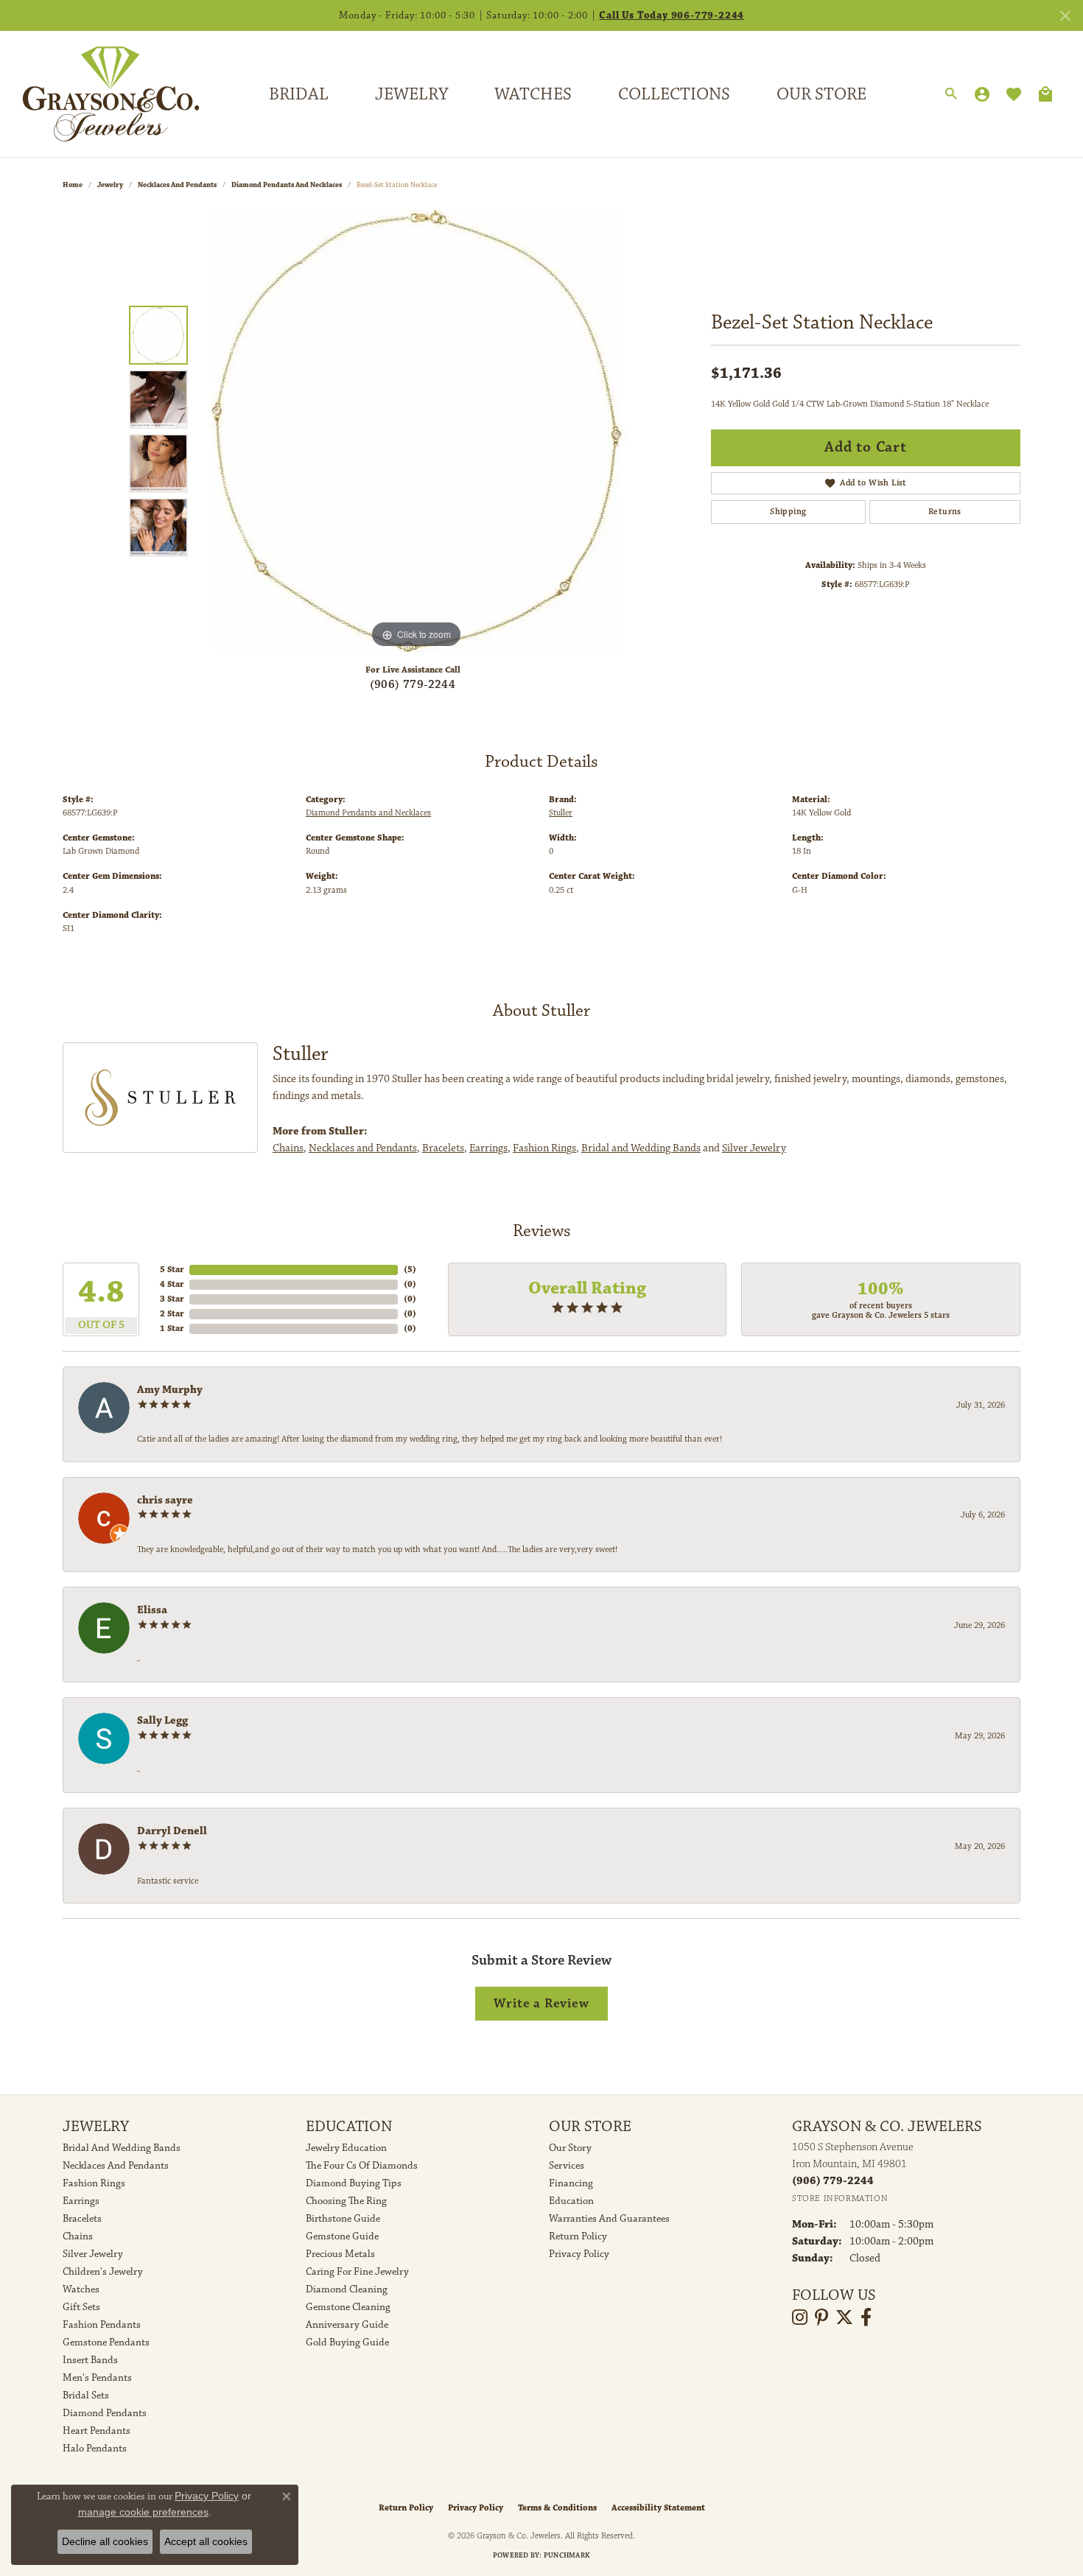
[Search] (951, 94)
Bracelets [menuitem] (82, 2219)
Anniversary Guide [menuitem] (347, 2325)
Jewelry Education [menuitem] (346, 2148)
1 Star (172, 1329)
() (410, 1270)
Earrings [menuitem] (81, 2201)
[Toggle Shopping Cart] (1045, 94)
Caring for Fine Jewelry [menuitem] (357, 2272)
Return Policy (578, 2236)
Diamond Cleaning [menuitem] (347, 2289)
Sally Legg (162, 1720)
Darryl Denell (172, 1831)
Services (567, 2166)
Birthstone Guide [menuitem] (343, 2219)
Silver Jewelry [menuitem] (93, 2254)
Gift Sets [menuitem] (81, 2307)
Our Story (570, 2148)
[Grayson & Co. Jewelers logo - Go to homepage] (100, 94)
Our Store (821, 94)
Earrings (488, 1148)
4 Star (172, 1284)
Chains (288, 1148)
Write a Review (541, 2003)
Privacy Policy (579, 2254)
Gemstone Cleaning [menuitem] (348, 2307)
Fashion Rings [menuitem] (94, 2183)
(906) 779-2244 (413, 685)
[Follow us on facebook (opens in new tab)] (866, 2317)
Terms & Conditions (557, 2508)
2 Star (172, 1314)
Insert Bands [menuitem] (90, 2360)
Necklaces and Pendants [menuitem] (116, 2166)
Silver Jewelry (754, 1148)
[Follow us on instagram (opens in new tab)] (800, 2317)
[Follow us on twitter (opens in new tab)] (844, 2317)
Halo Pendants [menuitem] (95, 2449)
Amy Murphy (170, 1390)
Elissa (152, 1610)
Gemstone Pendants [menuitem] (106, 2342)
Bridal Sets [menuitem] (86, 2396)
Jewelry (411, 94)
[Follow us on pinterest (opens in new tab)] (821, 2317)
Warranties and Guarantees (609, 2219)
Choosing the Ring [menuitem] (346, 2201)
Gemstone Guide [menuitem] (342, 2236)
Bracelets (443, 1148)
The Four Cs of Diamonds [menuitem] (362, 2166)
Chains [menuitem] (78, 2236)
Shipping (788, 512)
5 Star (172, 1270)
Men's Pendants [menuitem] (97, 2378)
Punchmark (567, 2555)
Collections (674, 94)
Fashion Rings (544, 1148)
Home (73, 185)
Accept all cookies (206, 2541)
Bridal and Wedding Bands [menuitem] (122, 2148)
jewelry (110, 185)
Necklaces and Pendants (177, 185)
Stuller (561, 813)
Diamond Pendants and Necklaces (287, 185)
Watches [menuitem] (81, 2289)
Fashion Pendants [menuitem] (102, 2325)
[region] (416, 431)
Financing (571, 2183)
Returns (945, 512)
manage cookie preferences (143, 2512)
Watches (533, 94)
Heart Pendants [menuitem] (97, 2431)
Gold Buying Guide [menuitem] (347, 2342)
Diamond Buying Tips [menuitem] (354, 2183)
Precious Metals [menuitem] (340, 2254)
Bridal (299, 94)
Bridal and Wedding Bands (641, 1148)
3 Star (172, 1299)
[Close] (1065, 16)
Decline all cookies (105, 2541)
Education (571, 2201)
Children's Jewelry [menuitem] (103, 2272)
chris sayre (165, 1500)
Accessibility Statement (658, 2508)
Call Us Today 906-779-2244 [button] (672, 15)
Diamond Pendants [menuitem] (105, 2413)
